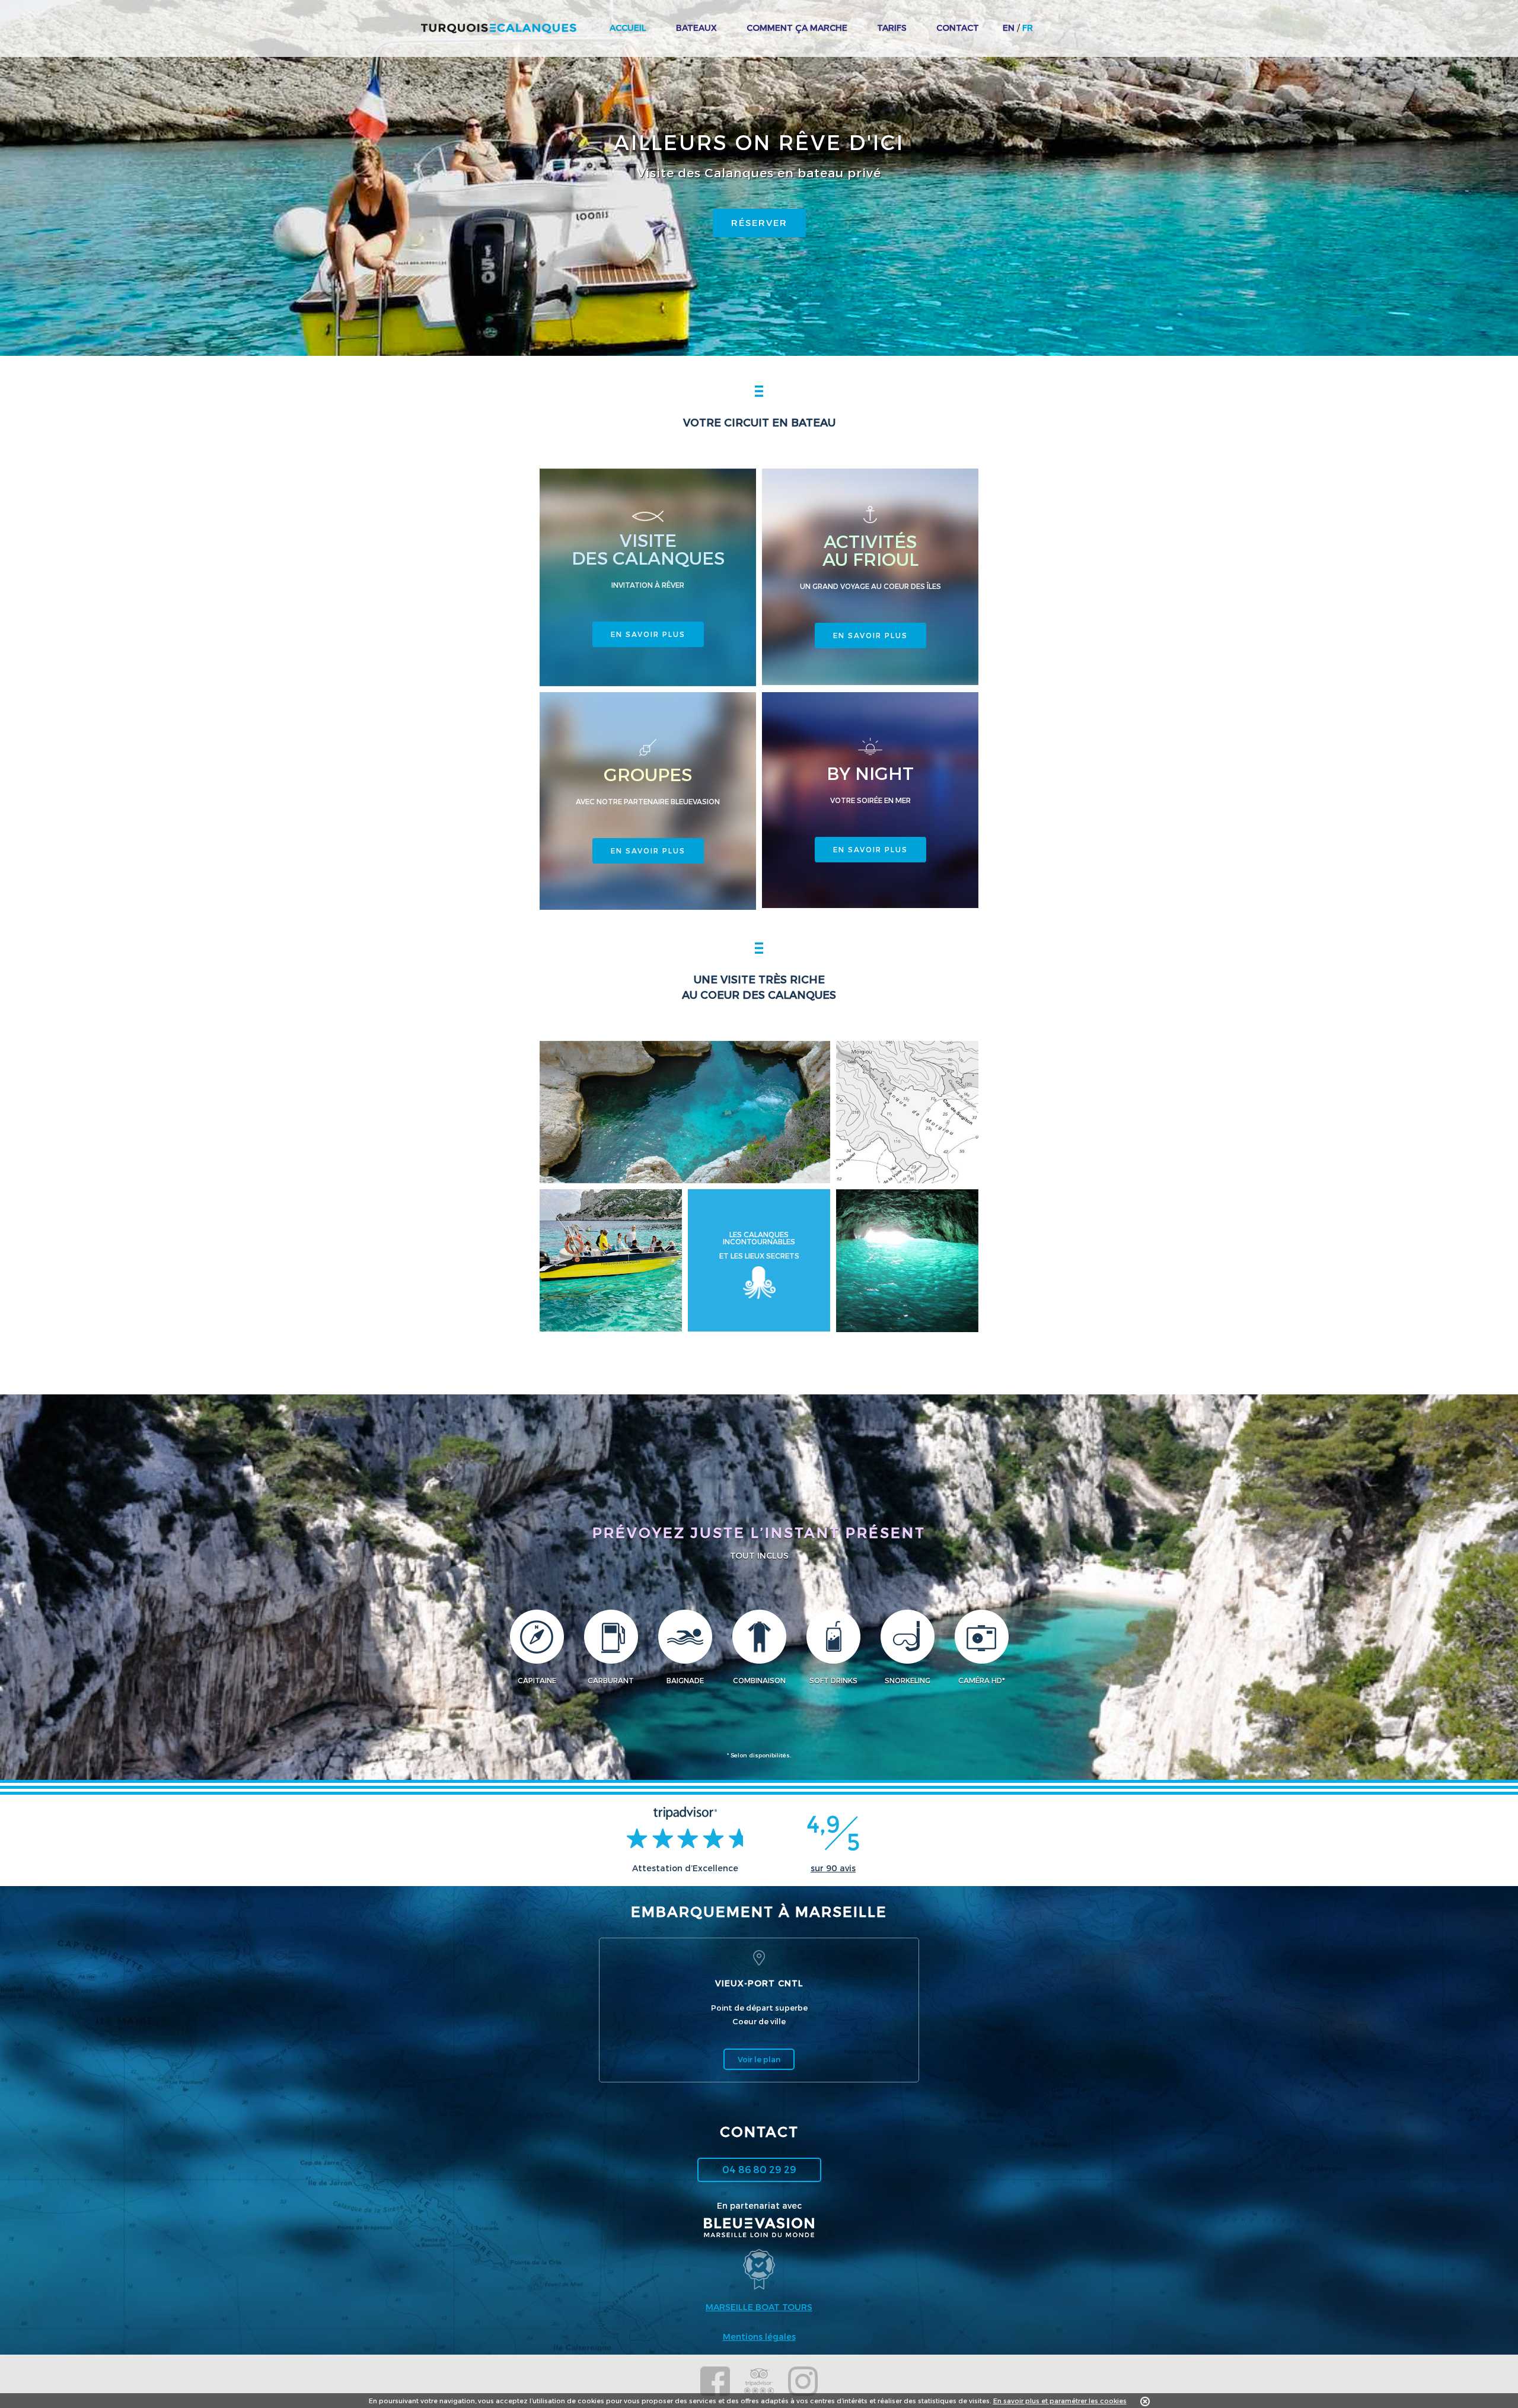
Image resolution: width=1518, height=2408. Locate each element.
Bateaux (696, 28)
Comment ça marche (797, 28)
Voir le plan (759, 2059)
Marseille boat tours (759, 2307)
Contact (958, 28)
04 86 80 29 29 (759, 2169)
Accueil (628, 28)
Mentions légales (759, 2337)
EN (1009, 28)
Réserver (759, 222)
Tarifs (892, 28)
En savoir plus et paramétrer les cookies (1060, 2401)
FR (1028, 28)
